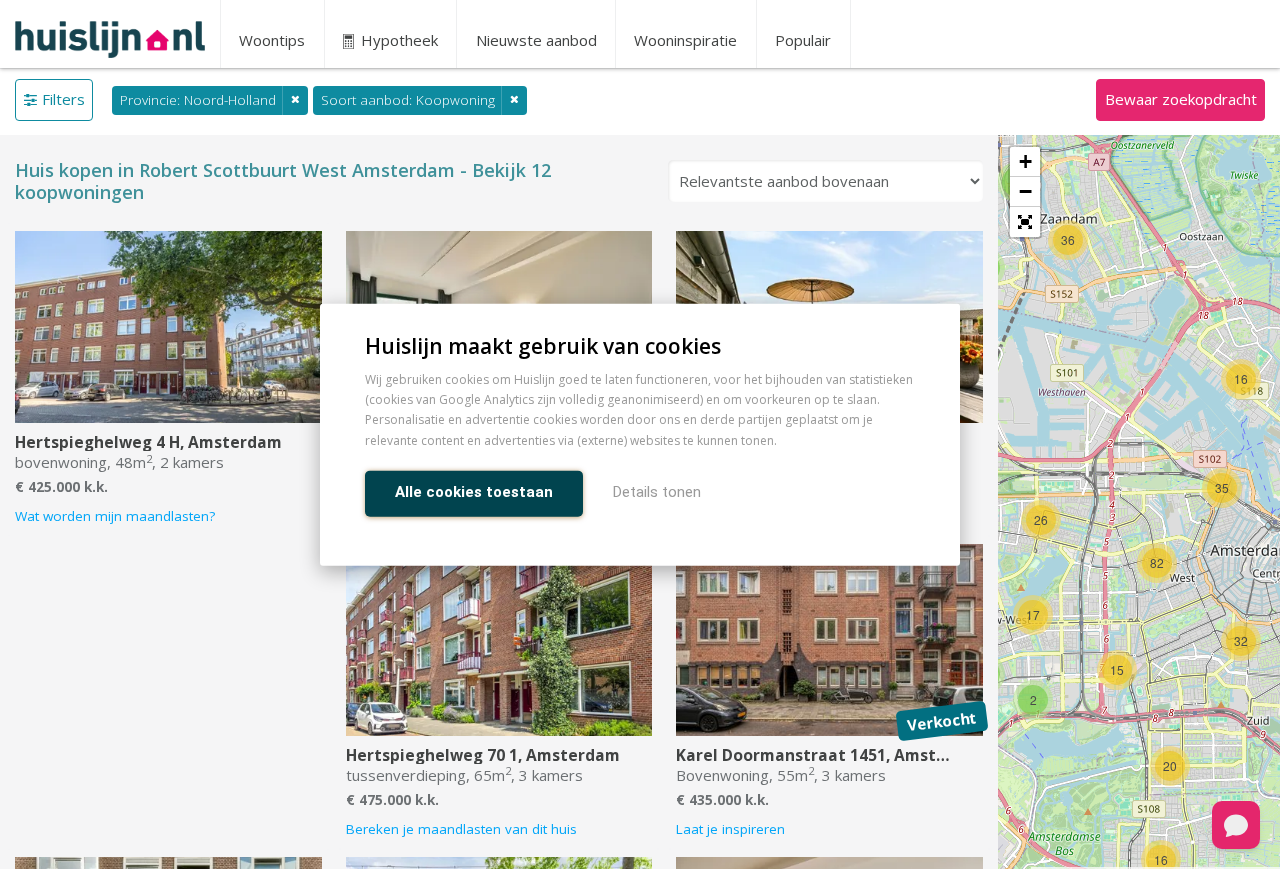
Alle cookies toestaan (474, 491)
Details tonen (657, 491)
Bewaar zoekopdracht (1181, 99)
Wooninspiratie (685, 40)
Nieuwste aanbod (536, 40)
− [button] (1025, 191)
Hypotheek (397, 40)
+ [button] (1025, 161)
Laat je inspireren (730, 829)
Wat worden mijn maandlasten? (115, 516)
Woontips (272, 40)
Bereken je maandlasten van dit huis (461, 829)
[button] (1025, 222)
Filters (63, 99)
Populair (803, 40)
